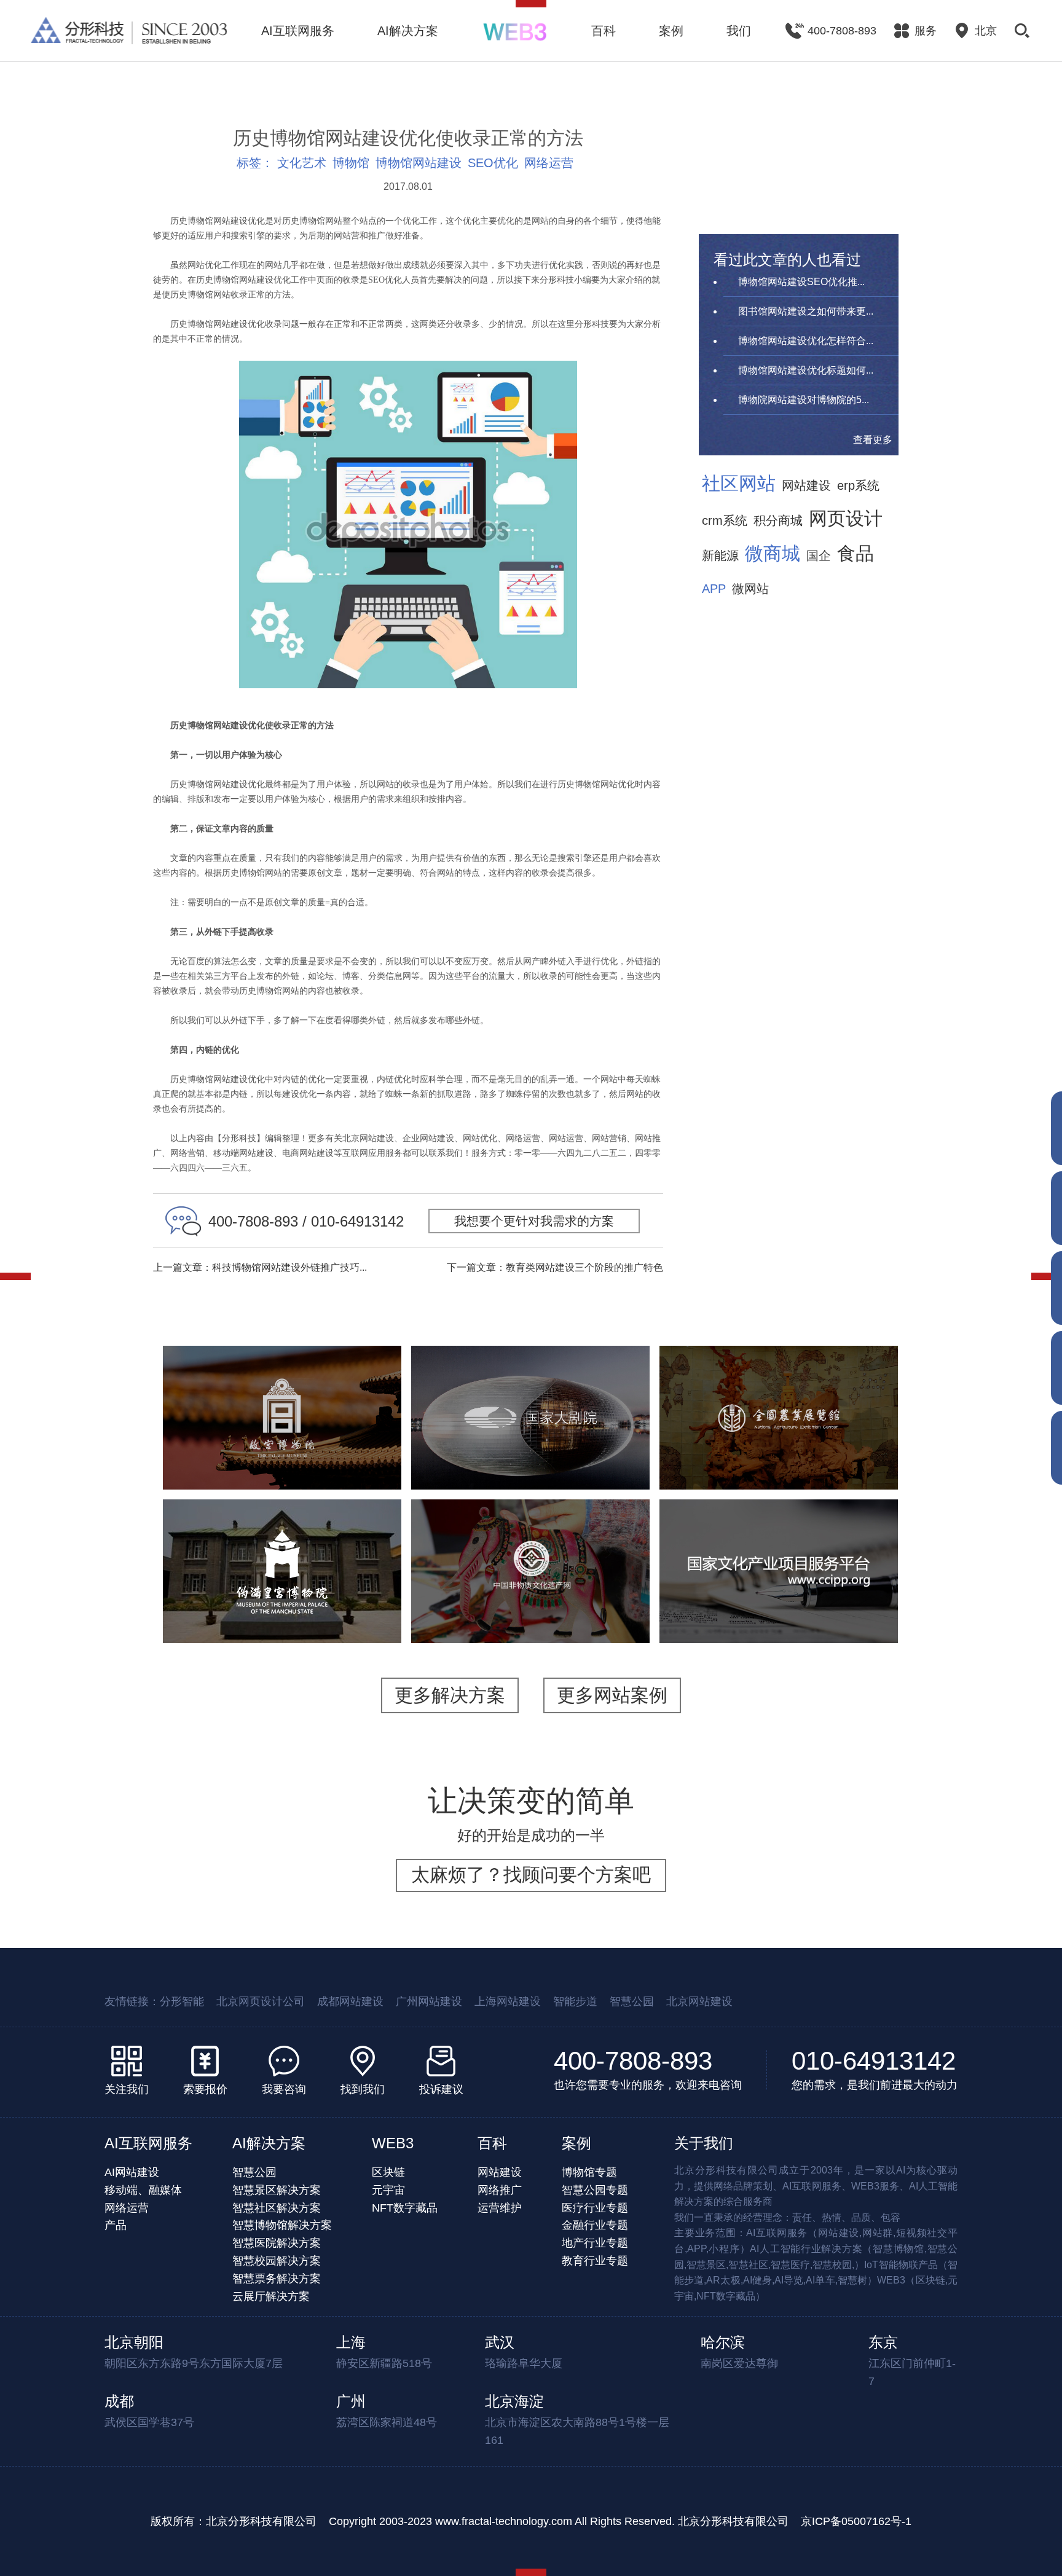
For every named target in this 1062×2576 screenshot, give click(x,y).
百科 (604, 31)
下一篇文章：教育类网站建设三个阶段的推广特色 (555, 1267)
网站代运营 (308, 1467)
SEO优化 (493, 163)
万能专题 (251, 1467)
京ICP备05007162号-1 (856, 2521)
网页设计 (846, 519)
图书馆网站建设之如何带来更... (806, 311)
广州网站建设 (429, 2001)
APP (714, 589)
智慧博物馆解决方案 (282, 2225)
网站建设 (806, 485)
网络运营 (549, 163)
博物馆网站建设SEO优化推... (801, 282)
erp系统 (858, 485)
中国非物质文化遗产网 (530, 1544)
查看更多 (873, 440)
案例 (671, 31)
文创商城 (358, 1451)
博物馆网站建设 (419, 163)
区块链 (388, 2172)
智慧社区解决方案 (277, 2208)
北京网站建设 (699, 2001)
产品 (116, 2225)
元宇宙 (388, 2190)
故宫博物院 (282, 1375)
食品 (855, 554)
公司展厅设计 (707, 1467)
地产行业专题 (595, 2243)
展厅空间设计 (784, 1451)
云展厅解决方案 (271, 2296)
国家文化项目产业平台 (779, 1536)
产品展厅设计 (850, 1467)
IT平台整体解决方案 (779, 1597)
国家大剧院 (530, 1391)
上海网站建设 (508, 2001)
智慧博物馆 (329, 1436)
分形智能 (182, 2001)
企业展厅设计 (855, 1451)
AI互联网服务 (298, 31)
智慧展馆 (537, 1451)
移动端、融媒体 (143, 2190)
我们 (739, 31)
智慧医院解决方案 (277, 2243)
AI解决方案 (408, 31)
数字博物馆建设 (707, 1451)
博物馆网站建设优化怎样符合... (806, 341)
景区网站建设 (297, 1451)
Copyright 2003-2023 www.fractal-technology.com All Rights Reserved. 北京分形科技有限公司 (559, 2521)
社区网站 (739, 484)
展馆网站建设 (598, 1451)
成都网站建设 (350, 2001)
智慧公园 (632, 2001)
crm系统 (725, 520)
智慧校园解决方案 (277, 2261)
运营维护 (500, 2208)
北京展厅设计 (779, 1467)
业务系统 (804, 1613)
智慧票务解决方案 (277, 2279)
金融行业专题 (595, 2225)
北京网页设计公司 (261, 2001)
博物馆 (351, 163)
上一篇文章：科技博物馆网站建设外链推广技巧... (260, 1267)
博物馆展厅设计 (840, 1436)
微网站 (750, 589)
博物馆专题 (589, 2172)
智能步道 (575, 2001)
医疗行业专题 (595, 2208)
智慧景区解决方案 (277, 2190)
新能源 (720, 556)
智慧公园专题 (595, 2190)
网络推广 (500, 2190)
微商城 (773, 554)
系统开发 (753, 1613)
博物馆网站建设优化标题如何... (806, 370)
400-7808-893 (633, 2061)
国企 (819, 556)
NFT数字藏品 (405, 2208)
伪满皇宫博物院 (282, 1536)
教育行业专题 (595, 2261)
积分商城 (778, 520)
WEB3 (393, 2143)
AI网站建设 (132, 2172)
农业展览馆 (779, 1375)
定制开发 (854, 1597)
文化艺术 (302, 163)
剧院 (495, 1451)
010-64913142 (874, 2061)
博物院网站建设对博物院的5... (804, 400)
